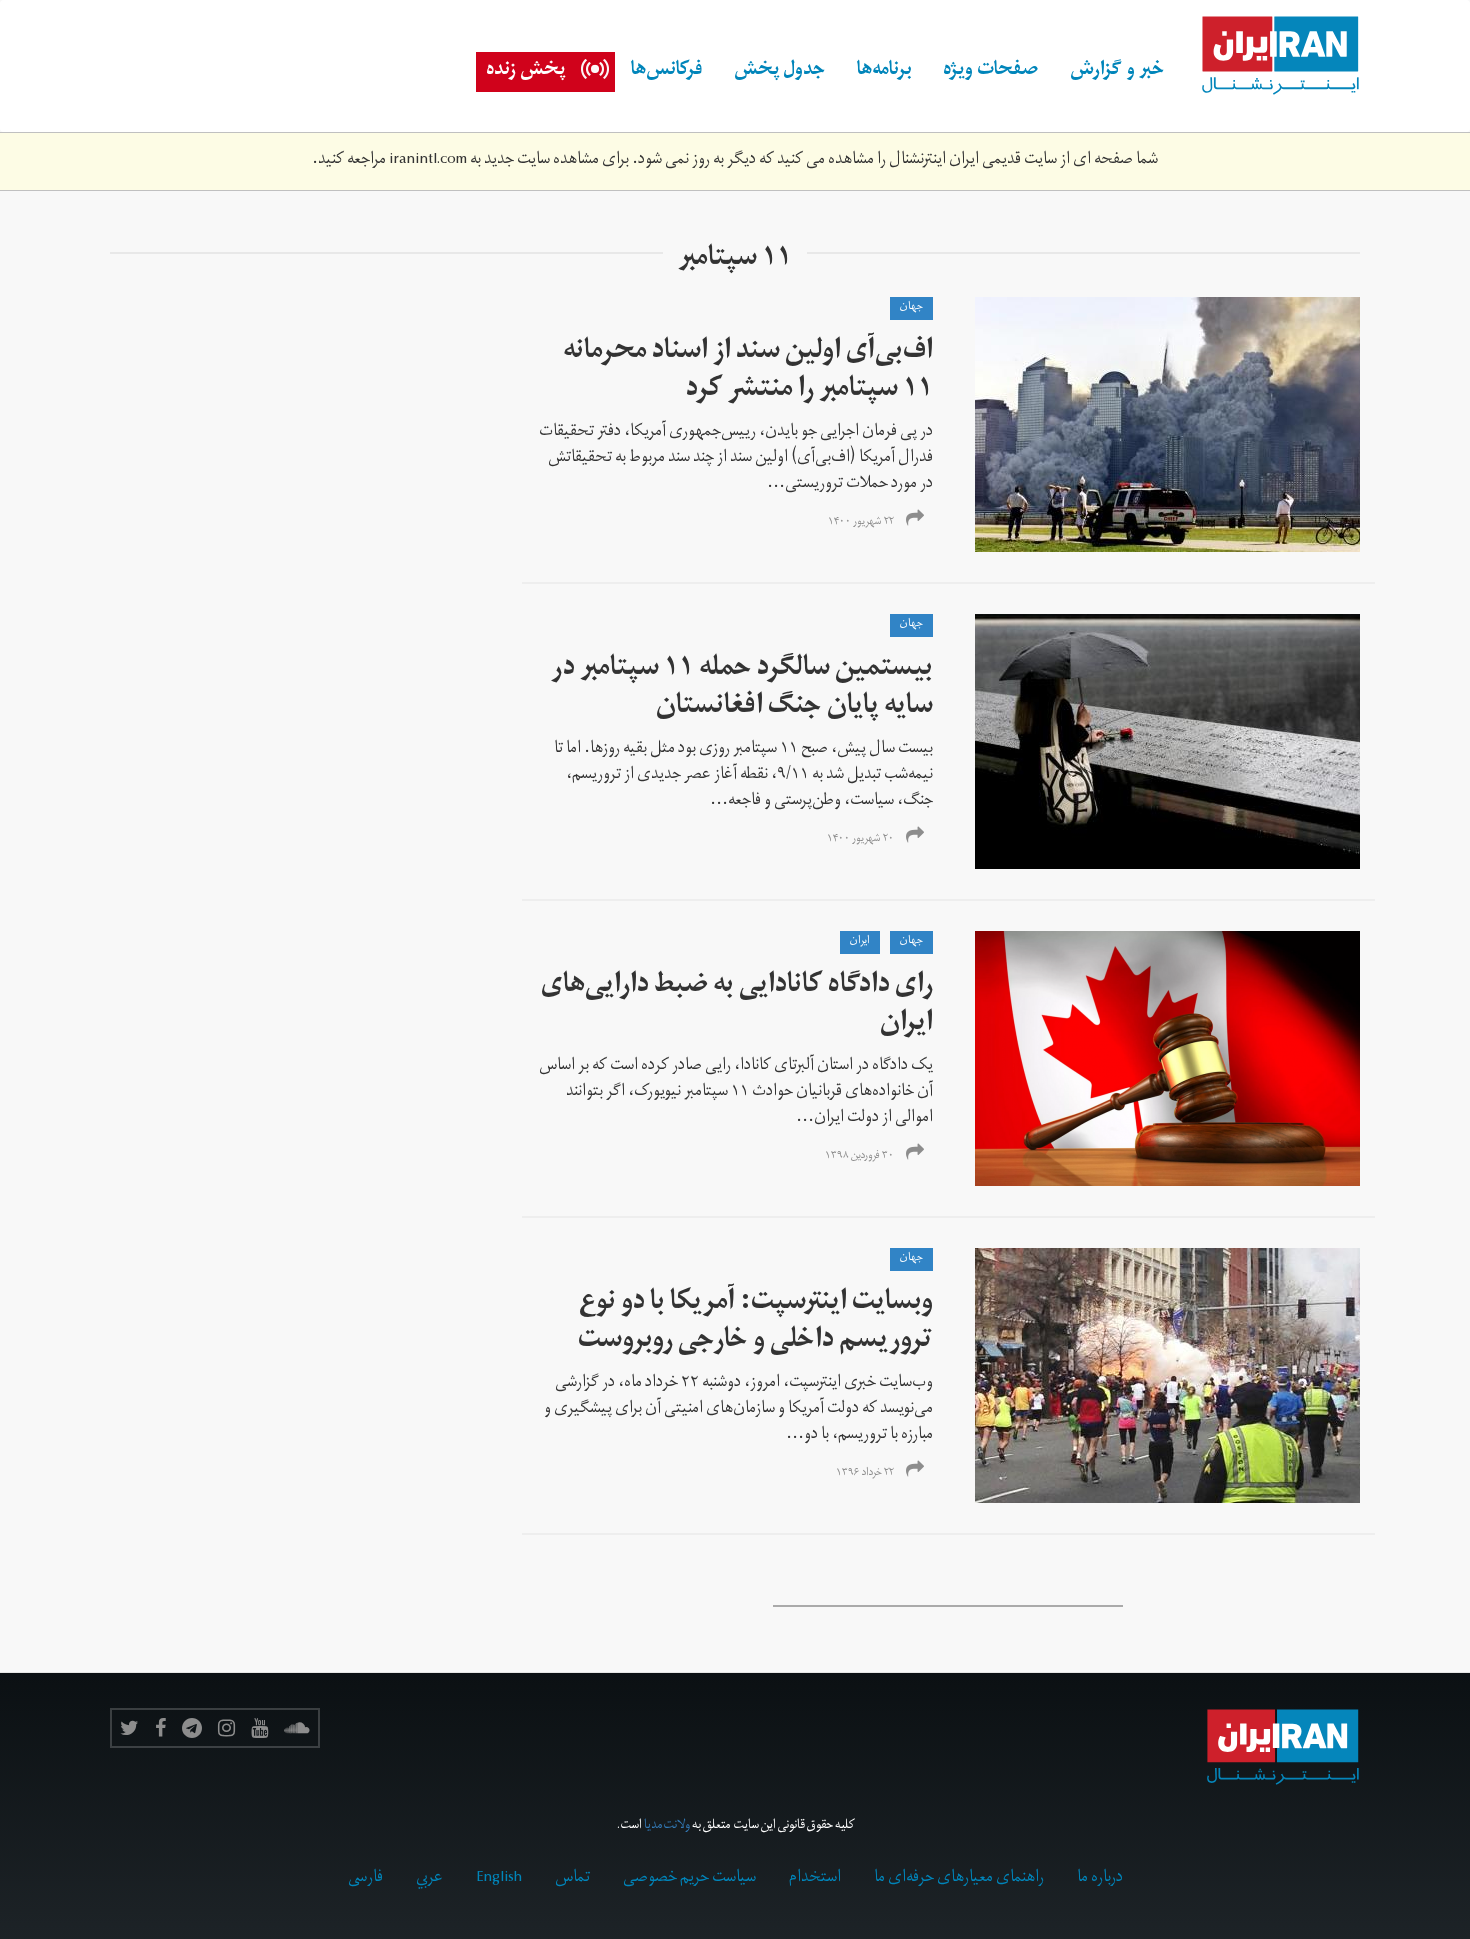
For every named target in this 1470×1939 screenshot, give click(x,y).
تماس (572, 1879)
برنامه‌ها (884, 72)
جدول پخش (779, 72)
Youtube (259, 1728)
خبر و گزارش (1117, 72)
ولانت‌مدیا (667, 1826)
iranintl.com (428, 161)
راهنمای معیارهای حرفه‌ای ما (959, 1879)
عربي (429, 1879)
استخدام (815, 1879)
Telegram (192, 1728)
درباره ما (1100, 1879)
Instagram (226, 1728)
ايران (860, 942)
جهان (911, 308)
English (499, 1879)
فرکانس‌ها (666, 72)
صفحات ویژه (990, 72)
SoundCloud (297, 1728)
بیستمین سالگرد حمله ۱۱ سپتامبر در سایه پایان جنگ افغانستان (742, 689)
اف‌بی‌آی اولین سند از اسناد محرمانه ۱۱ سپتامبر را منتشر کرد (748, 372)
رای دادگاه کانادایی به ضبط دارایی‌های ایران (737, 1006)
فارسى (365, 1879)
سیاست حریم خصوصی (689, 1879)
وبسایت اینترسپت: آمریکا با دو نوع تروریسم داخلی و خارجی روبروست (755, 1323)
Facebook (160, 1728)
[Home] (1270, 56)
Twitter (129, 1728)
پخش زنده (525, 72)
